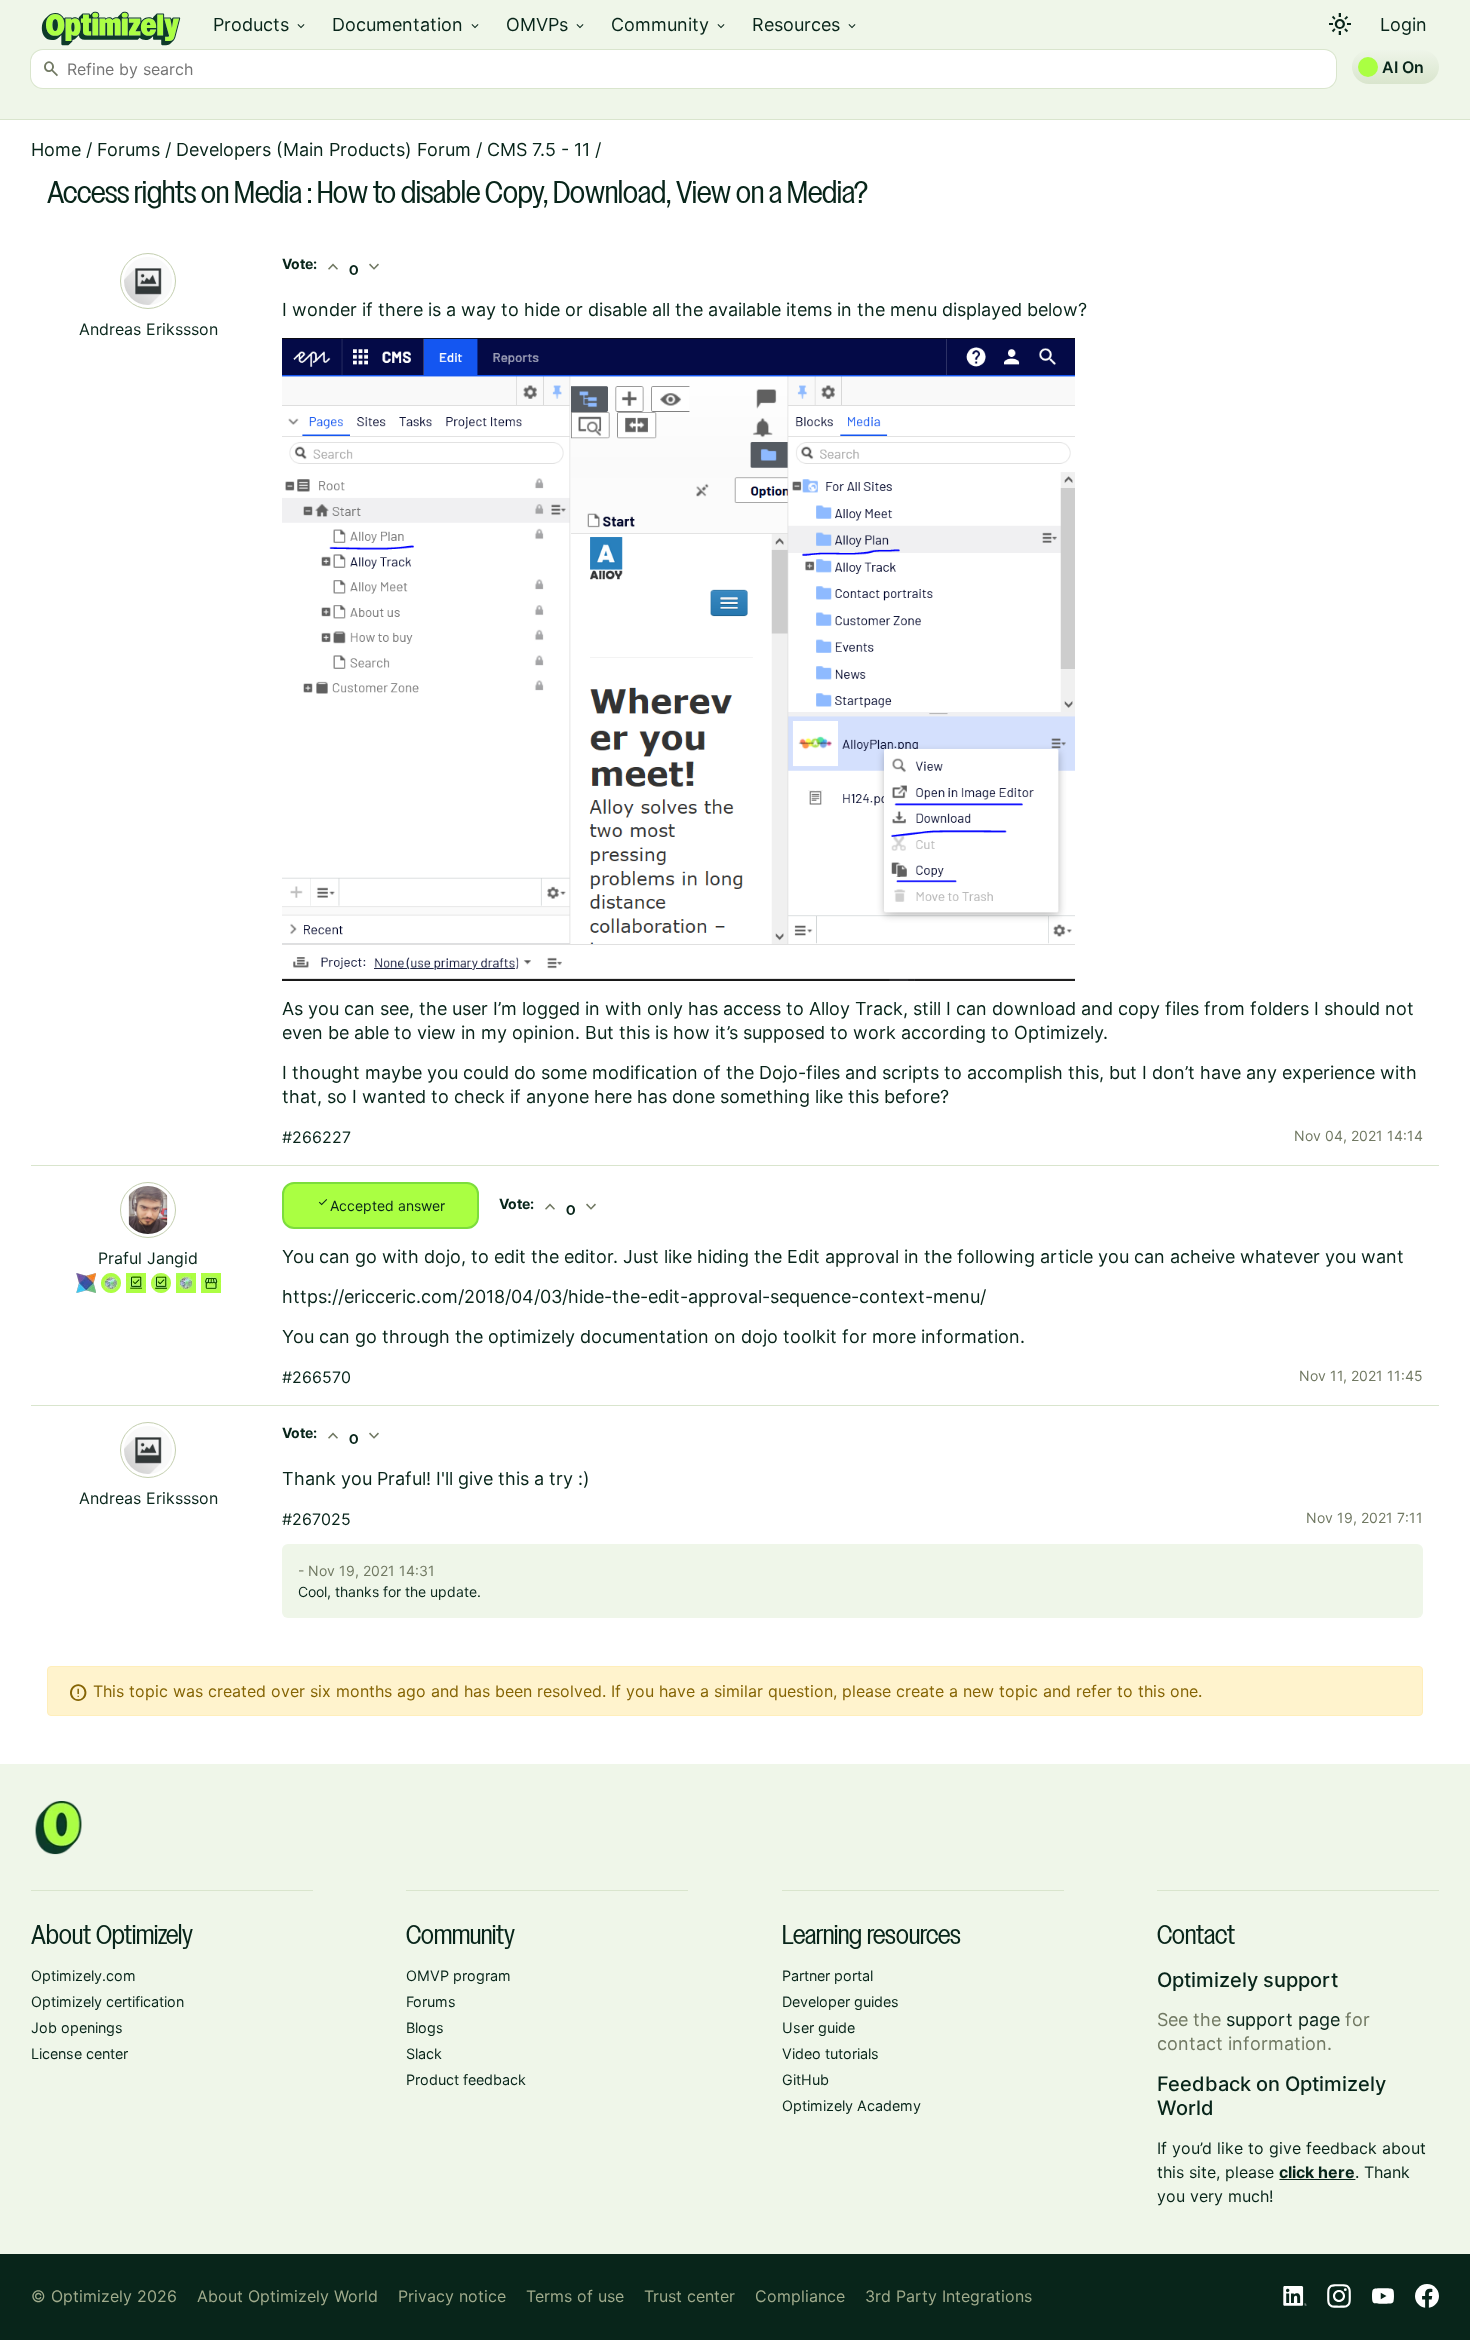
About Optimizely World (287, 2296)
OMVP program (458, 1975)
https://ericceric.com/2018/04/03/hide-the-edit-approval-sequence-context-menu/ (634, 1296)
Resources (805, 24)
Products (260, 24)
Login (1403, 24)
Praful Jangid (148, 1258)
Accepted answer (380, 1204)
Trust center (689, 2296)
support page (1283, 2019)
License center (79, 2053)
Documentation (407, 24)
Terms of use (575, 2296)
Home (56, 149)
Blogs (425, 2027)
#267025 (316, 1519)
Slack (424, 2053)
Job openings (77, 2027)
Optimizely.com (83, 1975)
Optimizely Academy (851, 2105)
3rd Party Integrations (948, 2296)
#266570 (316, 1377)
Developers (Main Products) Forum (323, 149)
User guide (818, 2027)
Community (669, 24)
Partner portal (827, 1975)
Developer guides (840, 2001)
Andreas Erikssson (148, 329)
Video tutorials (830, 2053)
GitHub (805, 2079)
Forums (128, 149)
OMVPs (546, 24)
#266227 (316, 1137)
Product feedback (466, 2079)
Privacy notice (452, 2296)
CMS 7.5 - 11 (538, 149)
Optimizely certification (107, 2001)
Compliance (800, 2296)
